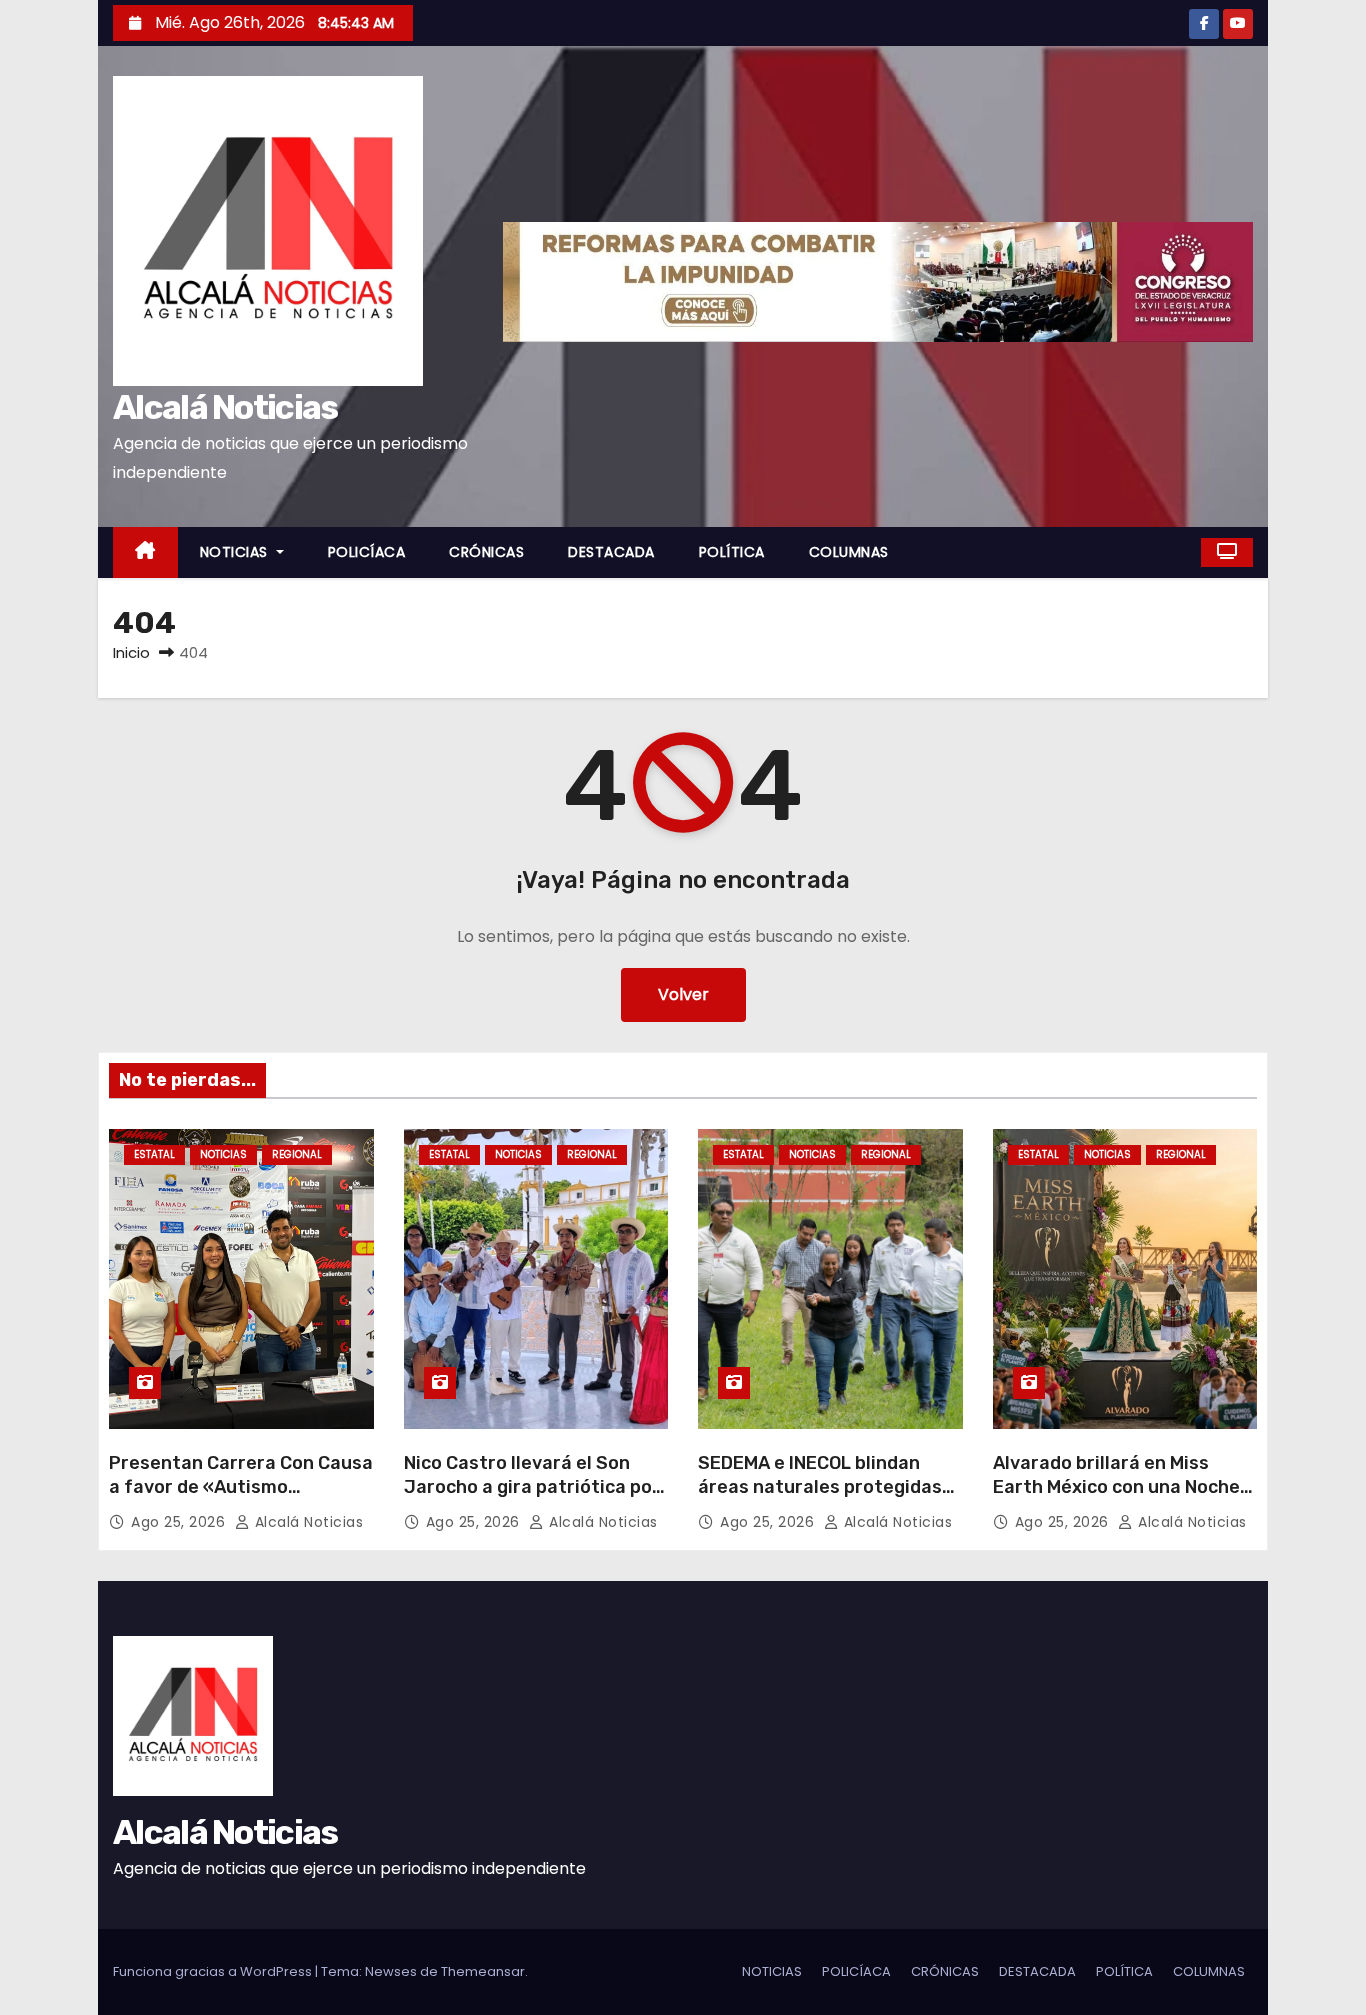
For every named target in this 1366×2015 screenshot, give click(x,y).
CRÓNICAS (486, 552)
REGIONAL (297, 1154)
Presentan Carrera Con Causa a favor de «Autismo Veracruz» (241, 1487)
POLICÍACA (367, 552)
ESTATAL (154, 1154)
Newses (391, 1971)
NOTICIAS (236, 552)
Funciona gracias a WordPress (214, 1971)
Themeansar (483, 1971)
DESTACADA (611, 552)
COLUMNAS (849, 552)
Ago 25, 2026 (180, 1522)
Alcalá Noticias (225, 407)
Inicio (131, 652)
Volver (683, 994)
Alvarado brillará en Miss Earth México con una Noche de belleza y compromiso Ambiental (1116, 1499)
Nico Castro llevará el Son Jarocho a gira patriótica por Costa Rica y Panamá (532, 1487)
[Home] (145, 552)
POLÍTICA (732, 552)
